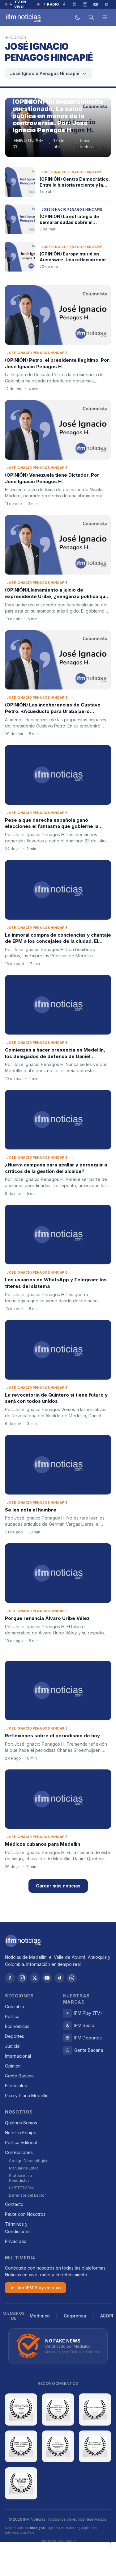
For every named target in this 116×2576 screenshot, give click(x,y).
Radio (53, 4)
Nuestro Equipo (21, 2133)
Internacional (18, 2056)
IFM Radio (84, 2025)
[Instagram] (22, 1978)
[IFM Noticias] (23, 1941)
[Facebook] (10, 1978)
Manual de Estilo (24, 2168)
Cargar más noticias (58, 1886)
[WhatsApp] (72, 1978)
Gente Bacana (19, 2076)
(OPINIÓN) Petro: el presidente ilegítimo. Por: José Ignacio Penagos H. (58, 363)
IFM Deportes (88, 2038)
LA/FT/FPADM (21, 2188)
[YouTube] (47, 1978)
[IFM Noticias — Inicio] (23, 17)
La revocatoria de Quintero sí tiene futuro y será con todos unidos (56, 1398)
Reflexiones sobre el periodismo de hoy (52, 1736)
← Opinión (15, 37)
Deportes (15, 2036)
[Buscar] (91, 17)
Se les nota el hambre (31, 1510)
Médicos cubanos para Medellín (43, 1844)
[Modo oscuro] (78, 17)
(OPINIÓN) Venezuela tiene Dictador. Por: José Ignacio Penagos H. (53, 478)
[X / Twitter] (35, 1978)
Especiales (16, 2086)
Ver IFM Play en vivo (39, 2288)
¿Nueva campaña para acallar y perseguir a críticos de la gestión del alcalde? (56, 1168)
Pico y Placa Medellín (27, 2095)
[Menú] (105, 17)
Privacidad (16, 2241)
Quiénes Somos (21, 2123)
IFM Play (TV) (88, 2013)
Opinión (13, 2066)
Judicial (13, 2046)
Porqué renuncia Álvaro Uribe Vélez (47, 1618)
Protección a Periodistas (20, 2178)
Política (12, 2016)
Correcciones (19, 2152)
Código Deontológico (29, 2161)
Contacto (14, 2204)
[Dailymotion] (59, 1978)
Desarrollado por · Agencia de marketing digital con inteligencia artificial (51, 2530)
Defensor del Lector (27, 2195)
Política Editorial (21, 2142)
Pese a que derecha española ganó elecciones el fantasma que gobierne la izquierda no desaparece (52, 826)
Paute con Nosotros (25, 2214)
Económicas (17, 2026)
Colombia (15, 2007)
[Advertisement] (58, 2559)
